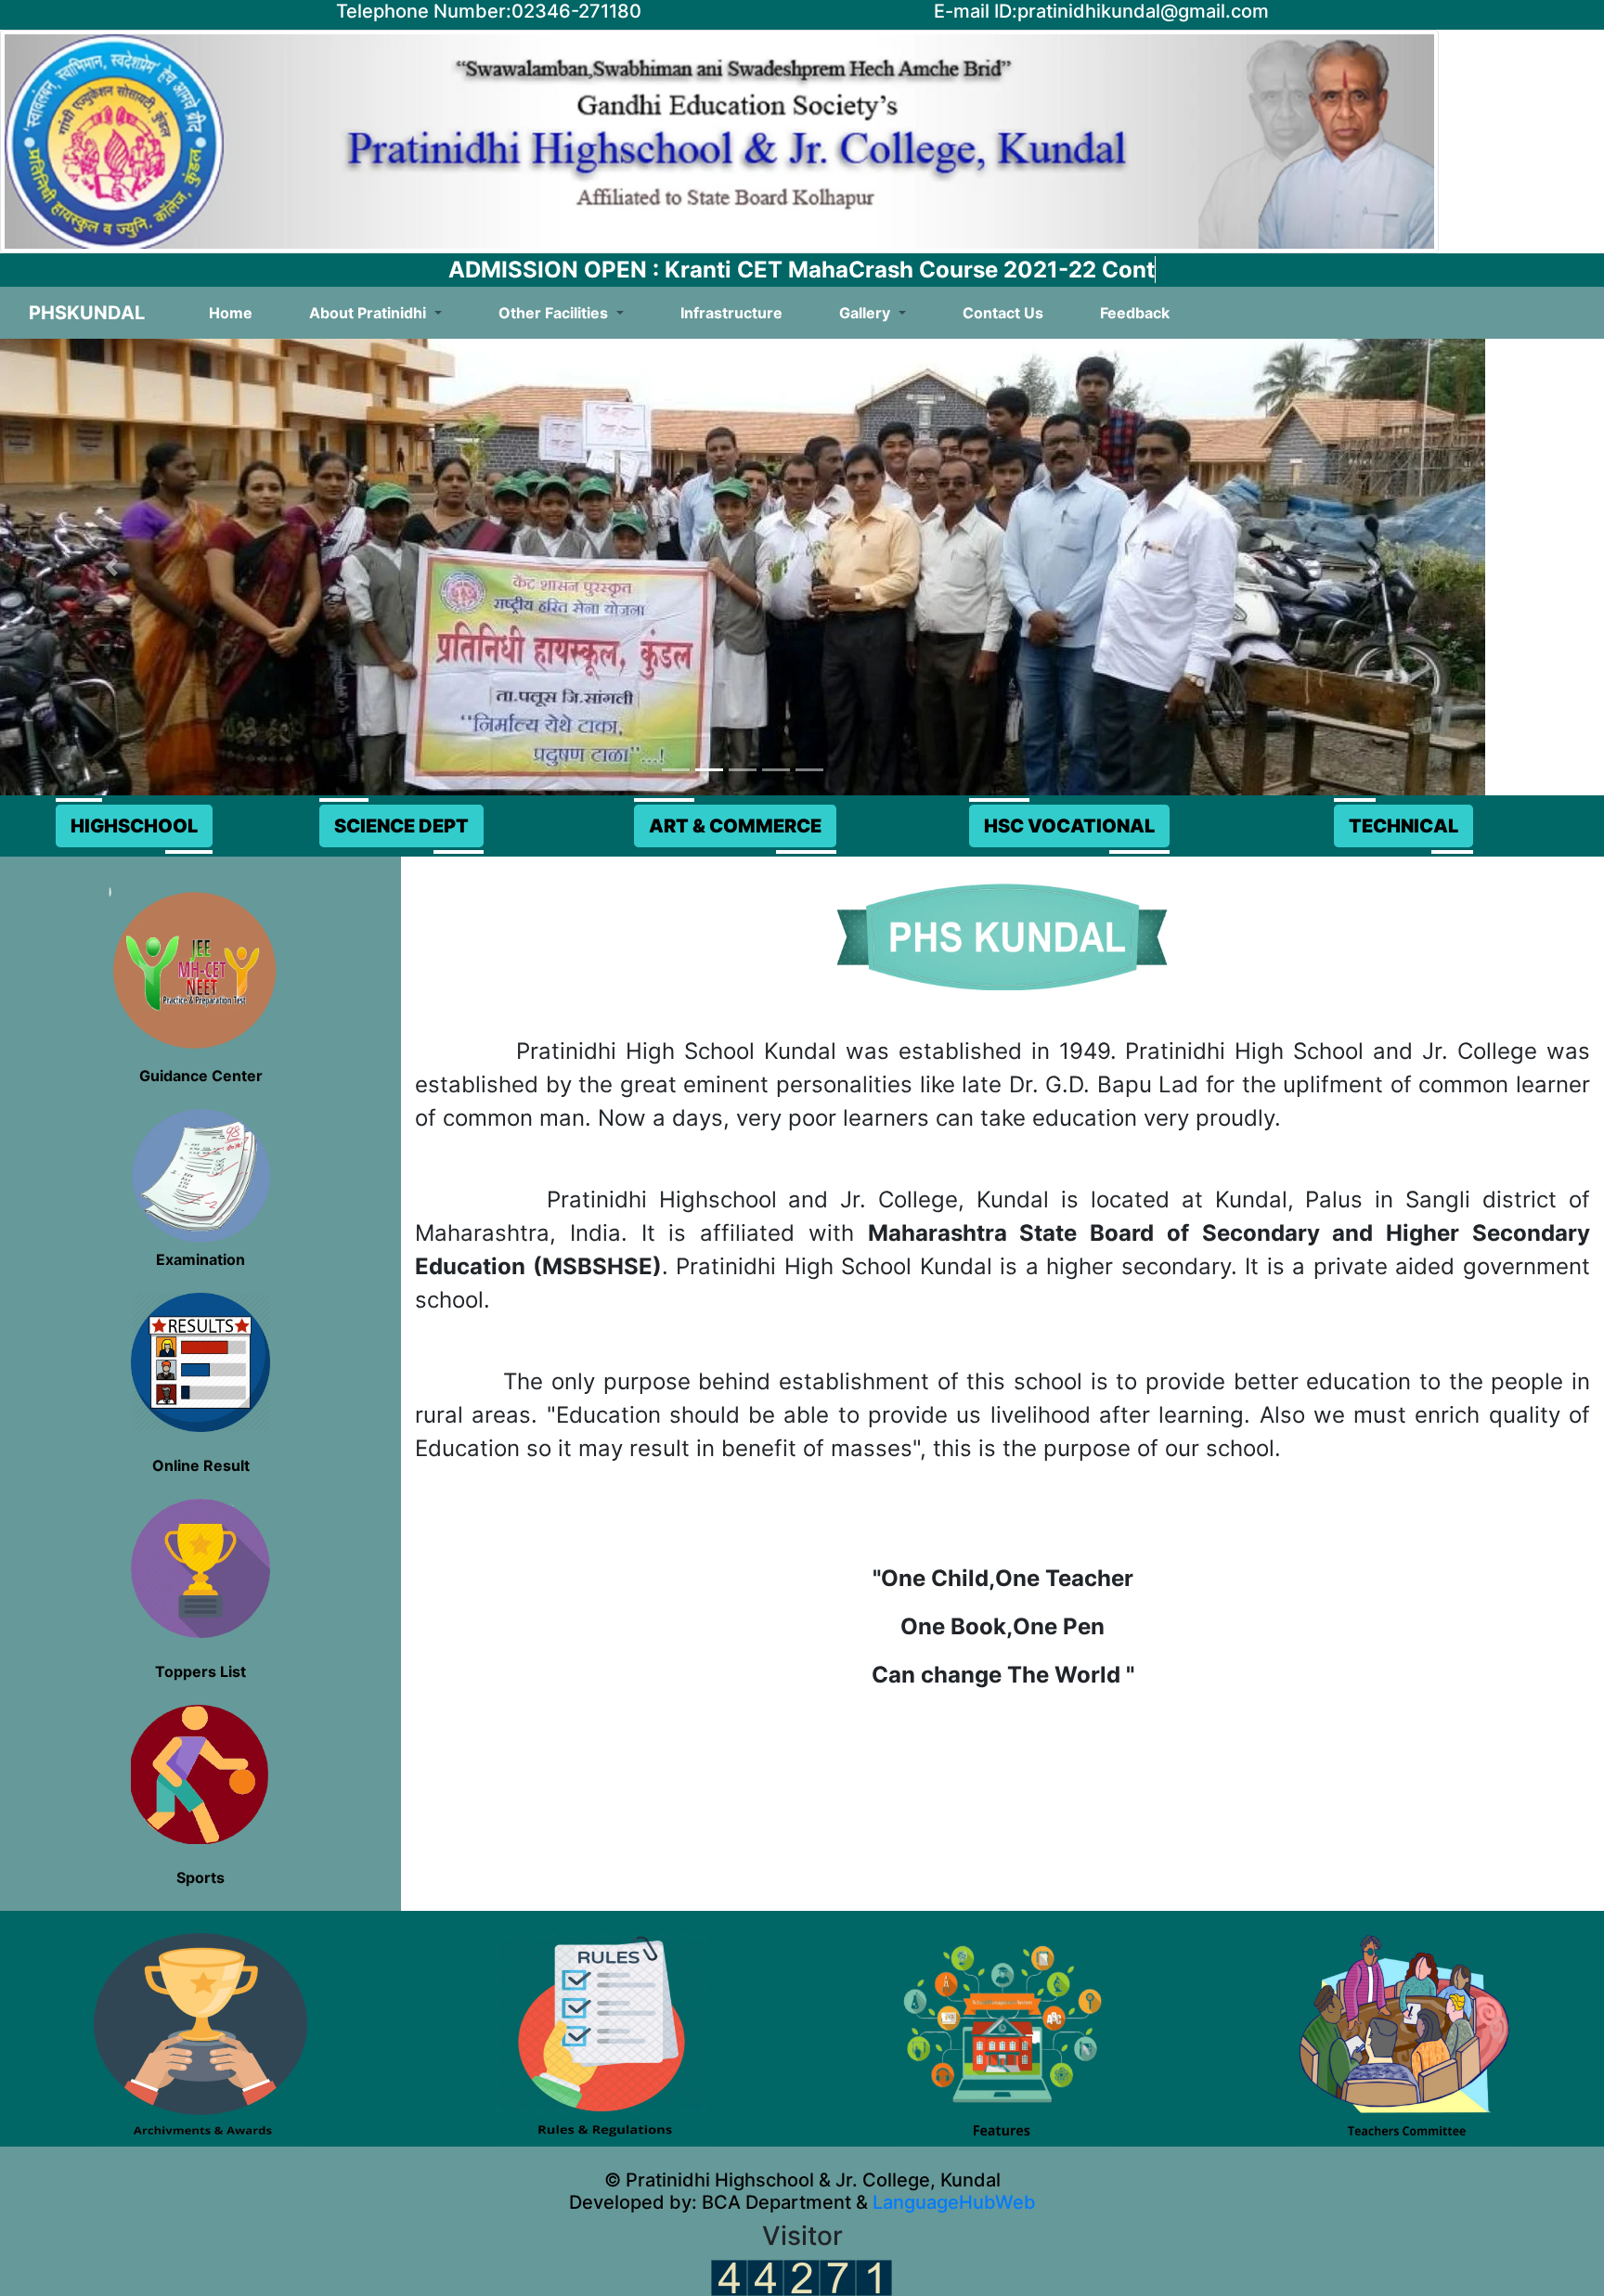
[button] (111, 567)
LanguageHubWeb (952, 2202)
